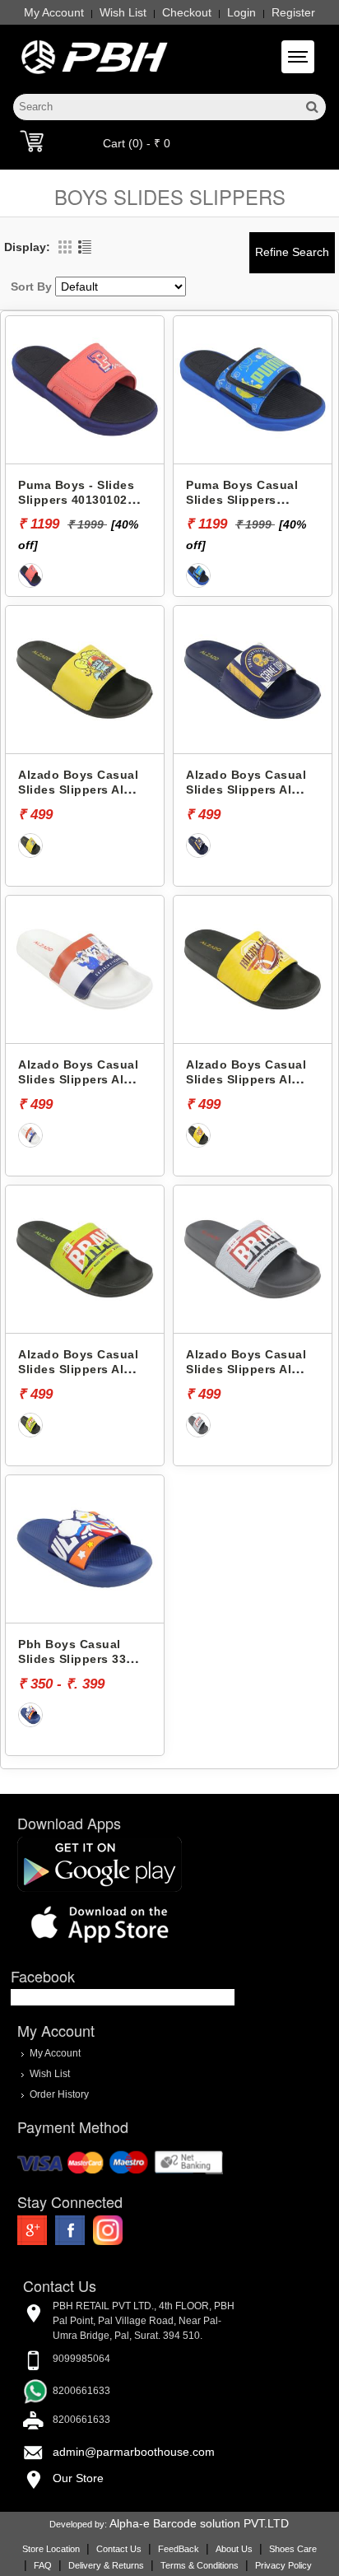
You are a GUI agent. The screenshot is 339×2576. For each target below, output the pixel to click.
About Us (234, 2549)
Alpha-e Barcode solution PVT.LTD (199, 2523)
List (85, 247)
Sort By (31, 286)
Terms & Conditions (200, 2565)
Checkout (187, 12)
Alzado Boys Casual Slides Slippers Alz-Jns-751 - (246, 790)
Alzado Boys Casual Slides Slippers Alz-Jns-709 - (78, 1370)
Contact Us (119, 2549)
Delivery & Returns (106, 2565)
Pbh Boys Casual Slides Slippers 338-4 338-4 (78, 1659)
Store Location (51, 2549)
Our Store (78, 2478)
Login (241, 12)
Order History (59, 2094)
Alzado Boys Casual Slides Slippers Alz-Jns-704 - (246, 1080)
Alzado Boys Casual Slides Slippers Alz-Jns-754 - (78, 1080)
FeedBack (179, 2549)
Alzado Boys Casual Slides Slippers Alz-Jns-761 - (78, 790)
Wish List (123, 12)
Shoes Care (293, 2549)
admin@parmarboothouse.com (134, 2452)
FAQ (43, 2565)
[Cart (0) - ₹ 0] (32, 141)
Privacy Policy (283, 2565)
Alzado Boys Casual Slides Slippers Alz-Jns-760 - (246, 1370)
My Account (54, 12)
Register (293, 12)
